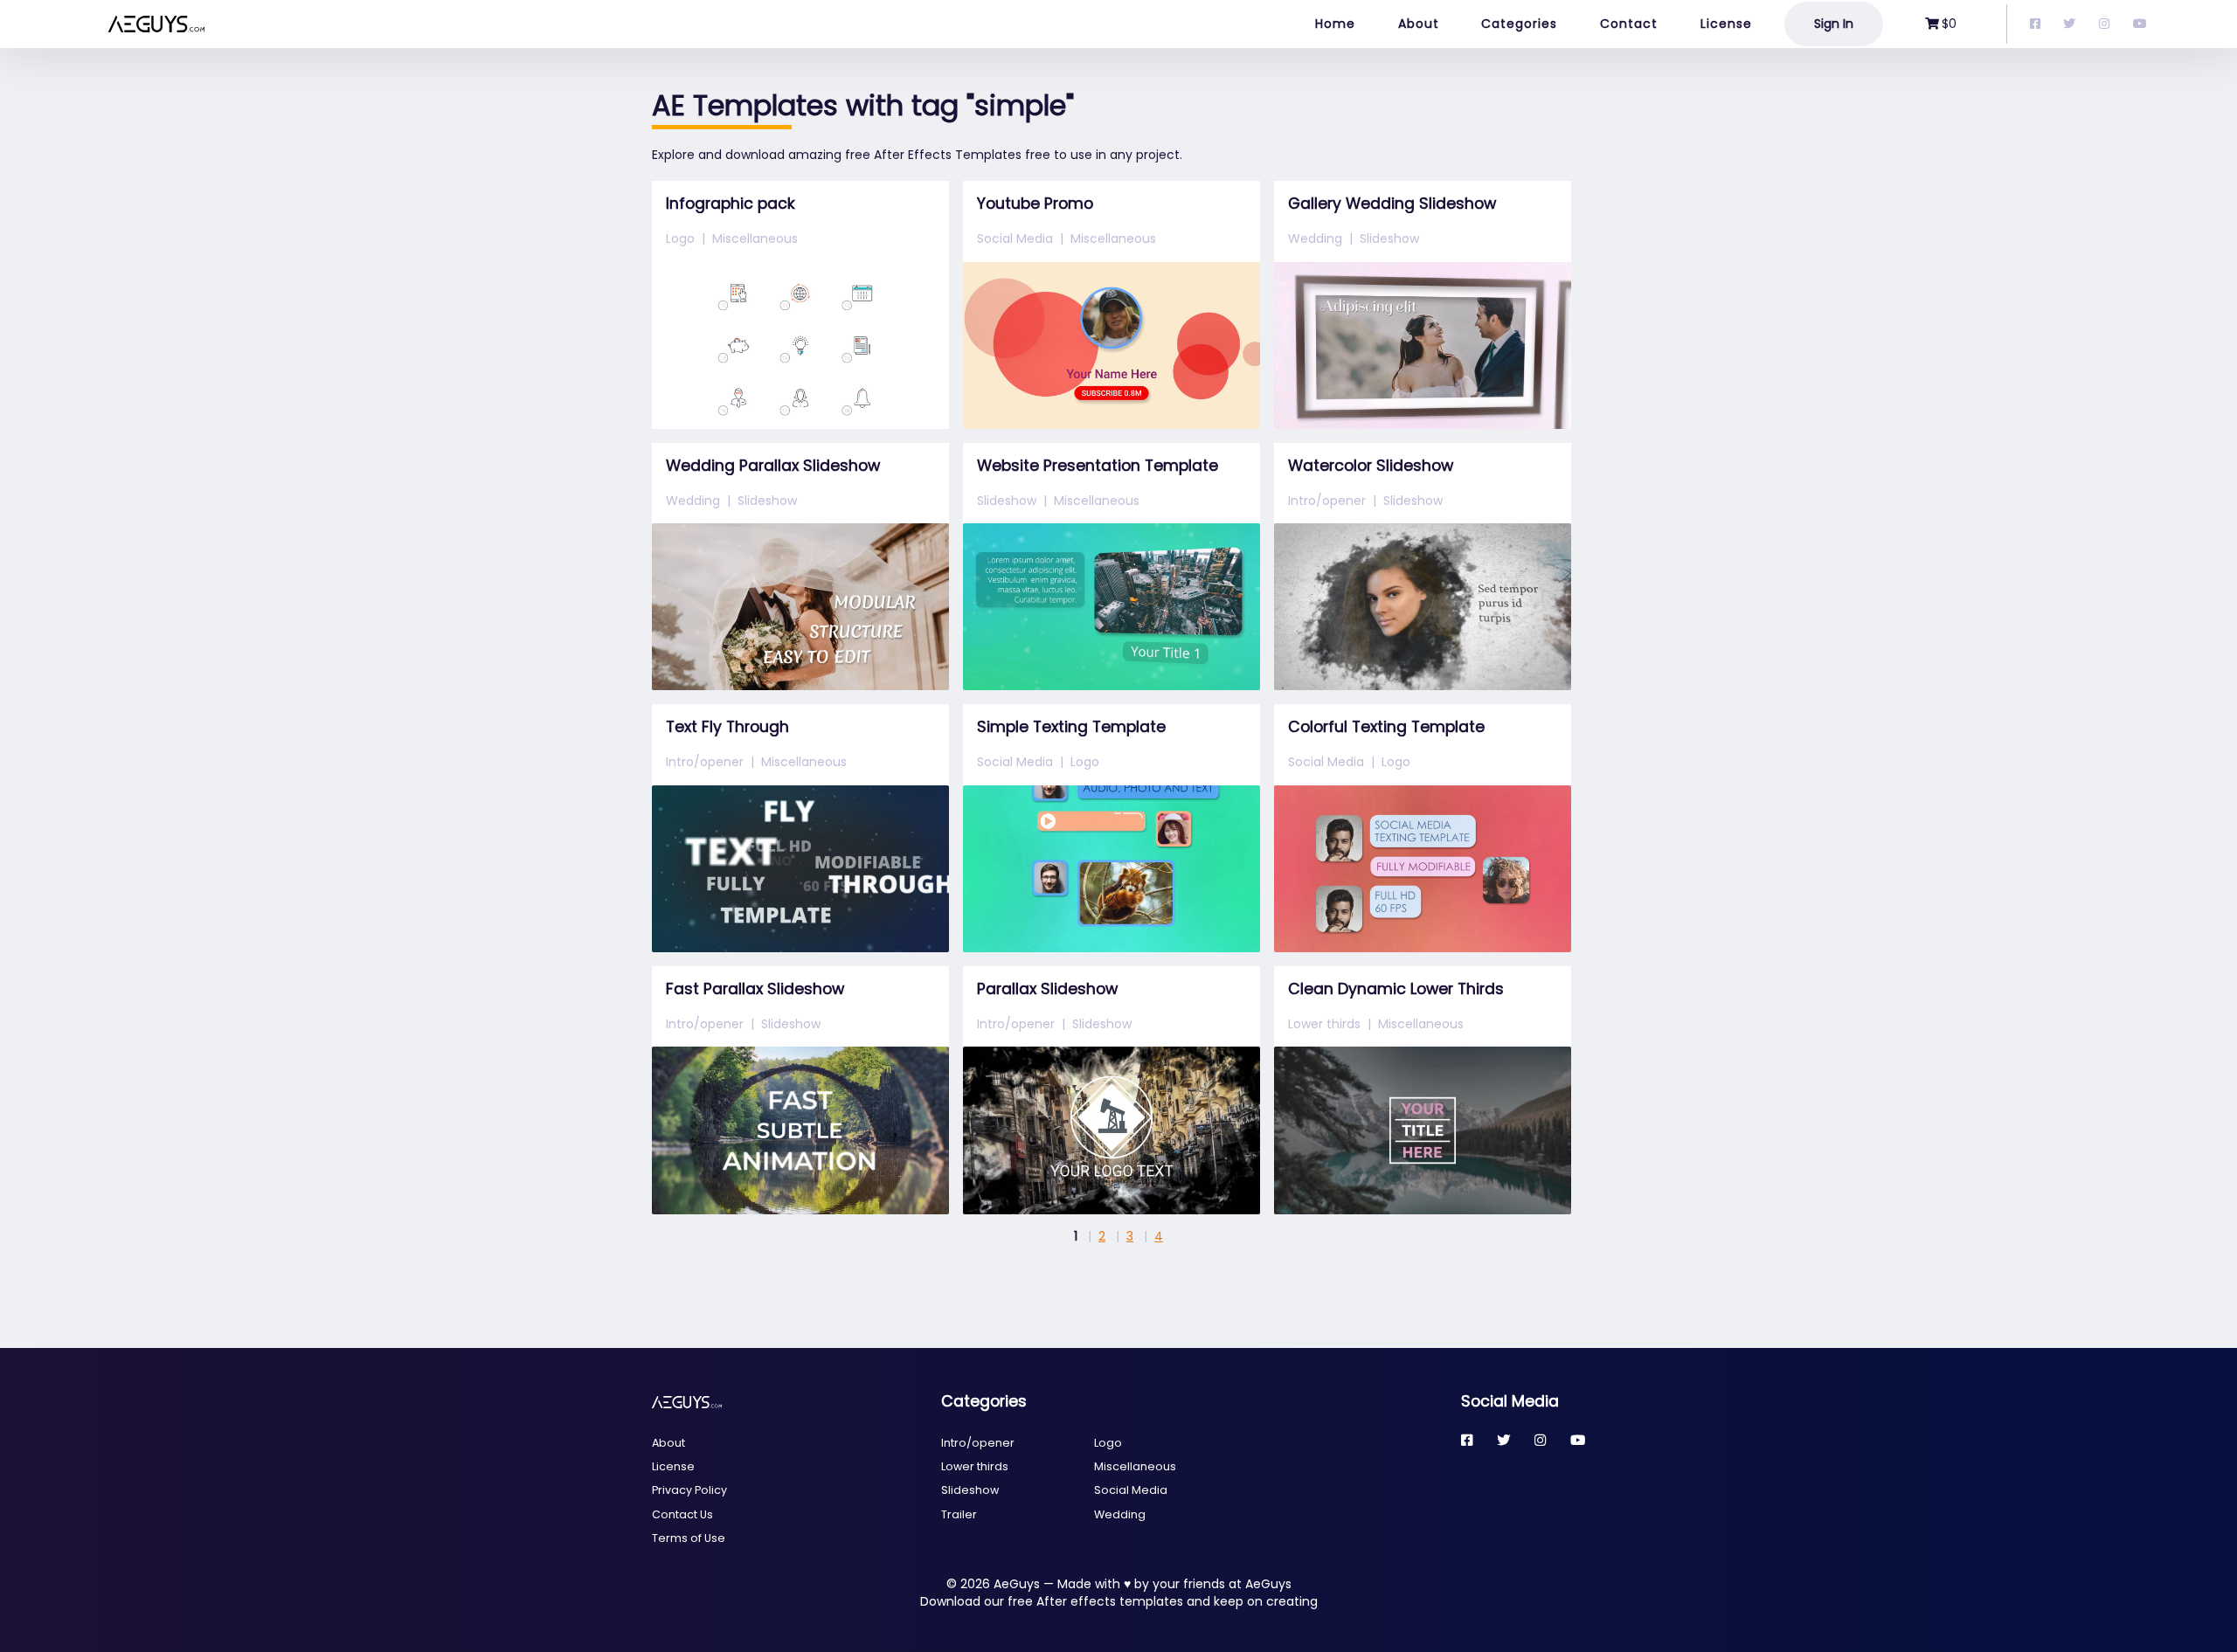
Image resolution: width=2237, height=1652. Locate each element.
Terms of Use (689, 1538)
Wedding (1315, 238)
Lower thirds (1324, 1024)
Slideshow (1389, 238)
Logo (680, 238)
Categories (1519, 24)
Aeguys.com (83, 24)
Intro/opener (1327, 501)
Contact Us (682, 1514)
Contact (1629, 24)
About (1419, 24)
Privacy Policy (689, 1490)
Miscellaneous (755, 238)
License (1726, 24)
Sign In (1834, 24)
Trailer (959, 1514)
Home (1335, 24)
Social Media (1015, 238)
